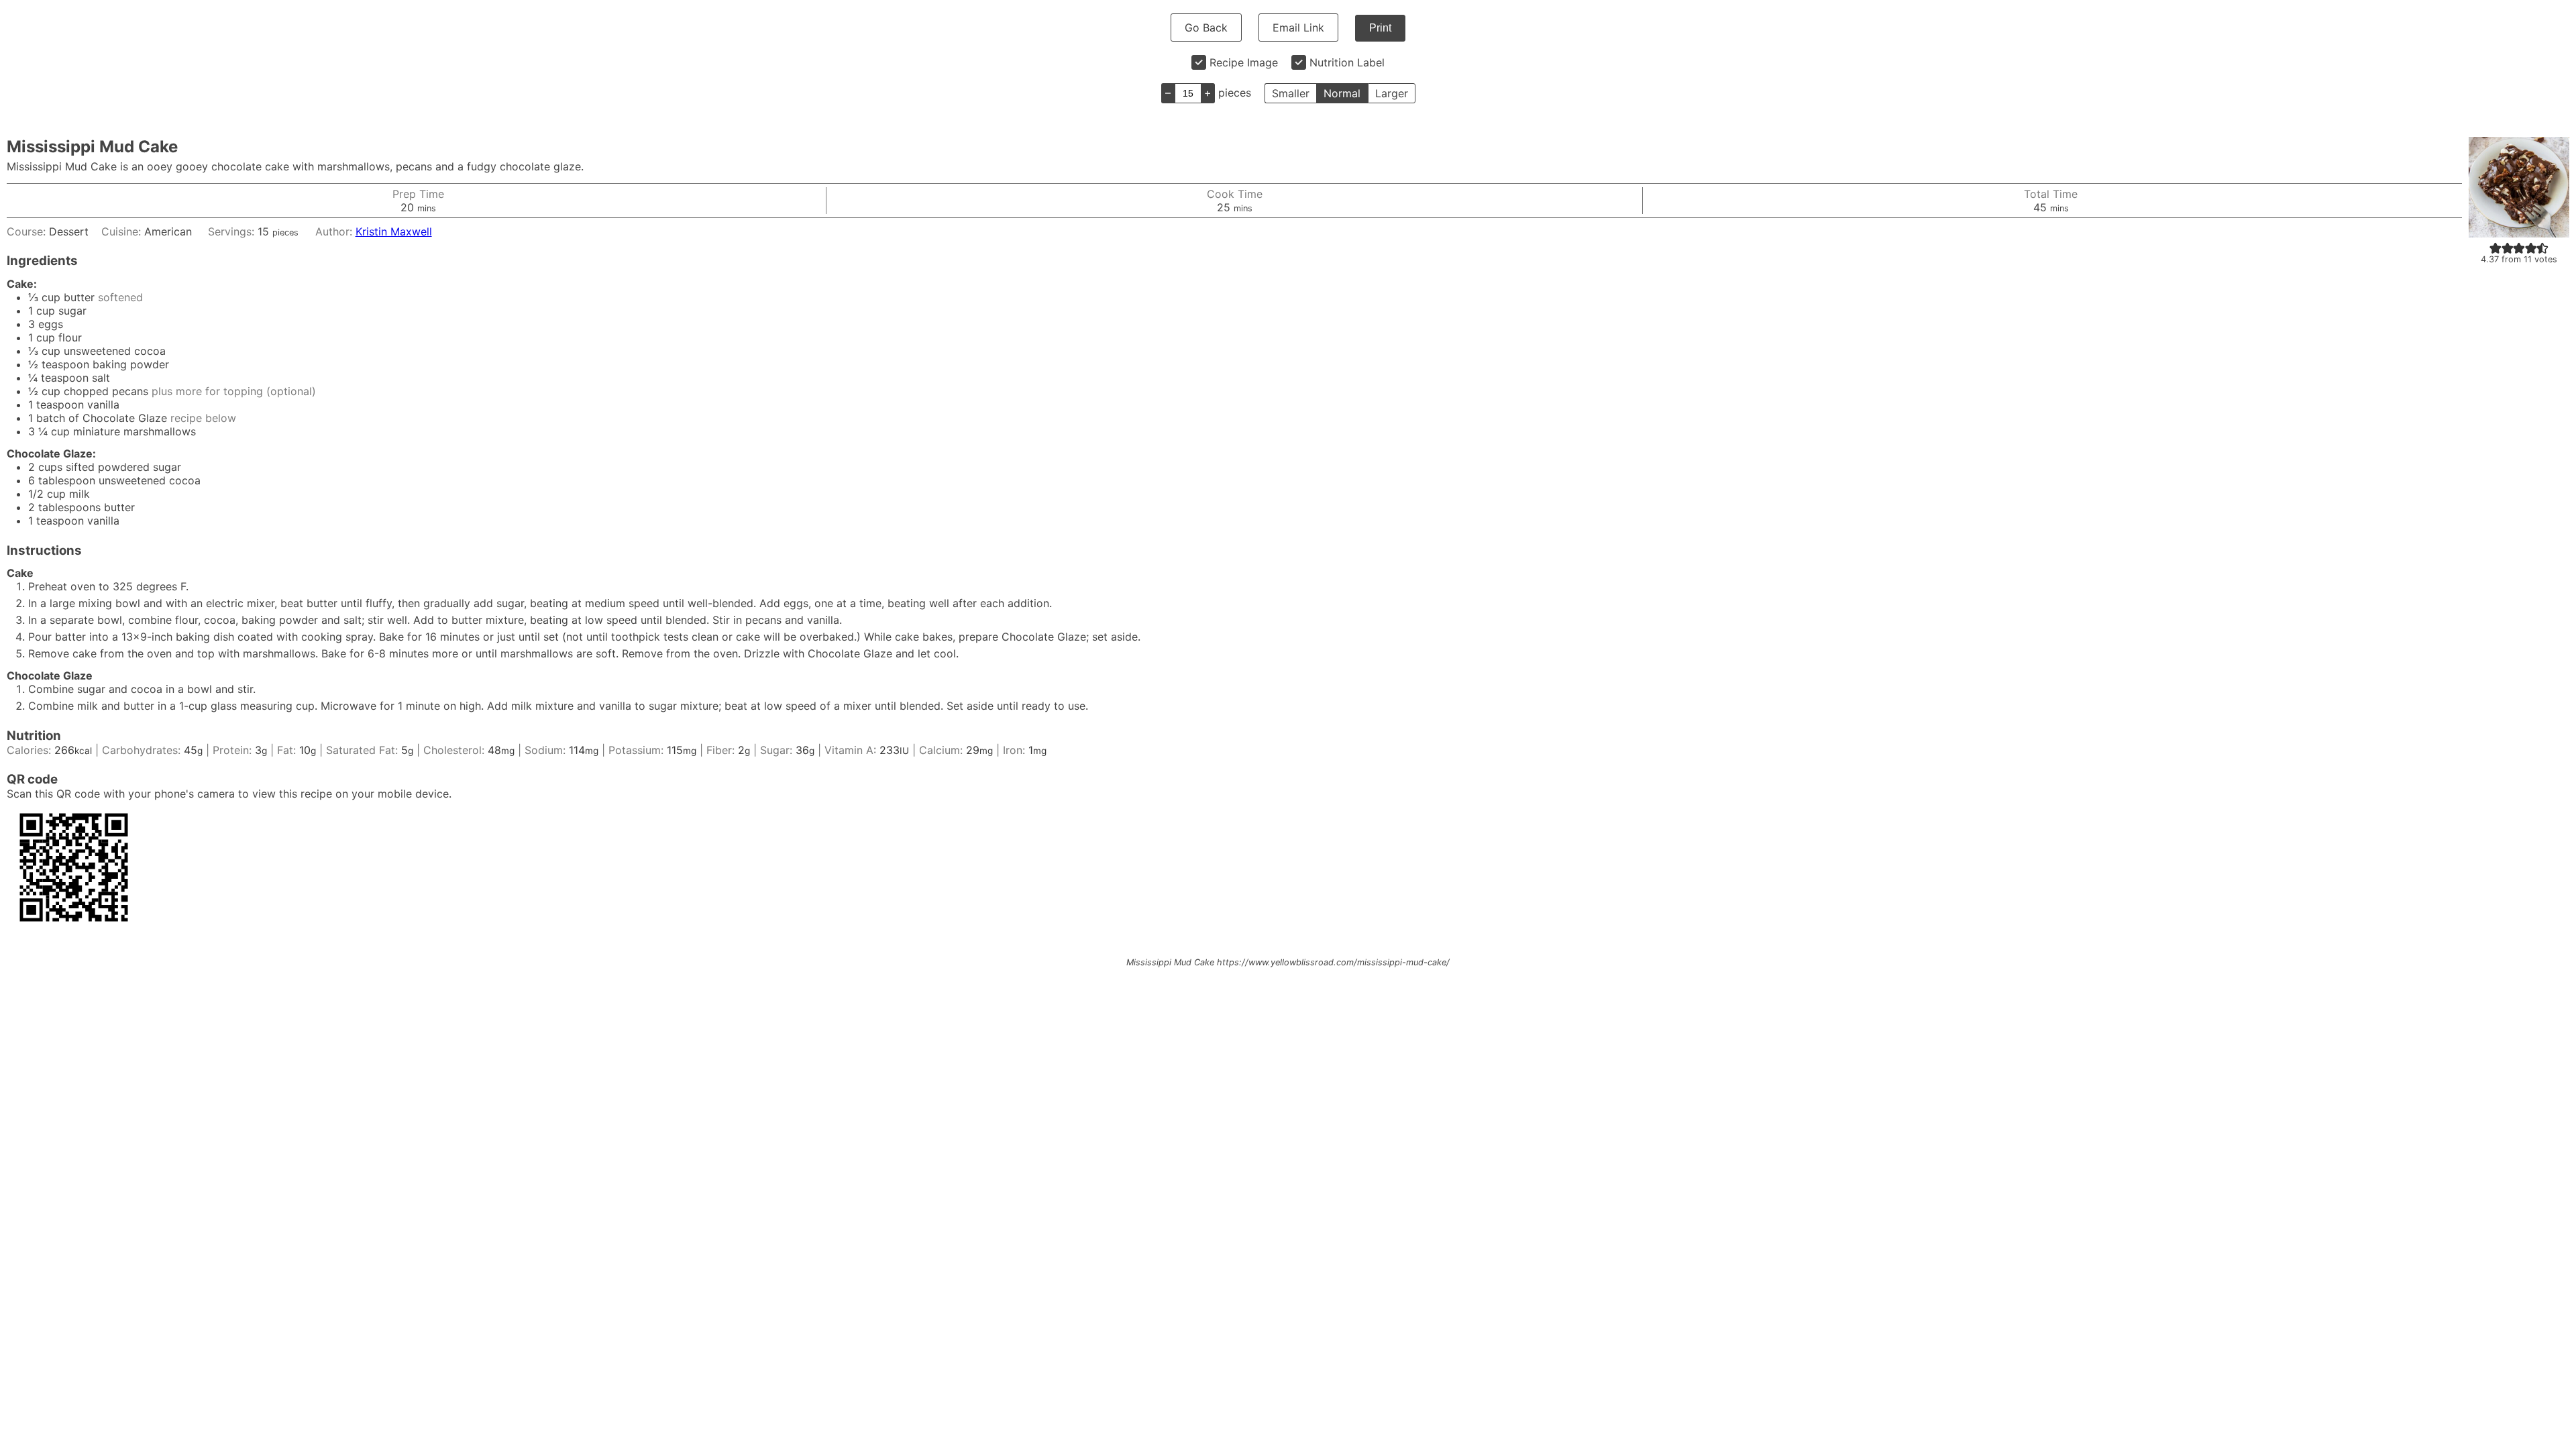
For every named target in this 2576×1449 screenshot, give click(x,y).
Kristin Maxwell (394, 231)
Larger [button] (1392, 93)
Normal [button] (1342, 93)
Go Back (1206, 28)
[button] (2495, 248)
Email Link (1298, 28)
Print (1380, 28)
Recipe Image (1244, 62)
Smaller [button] (1291, 93)
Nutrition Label (1347, 62)
